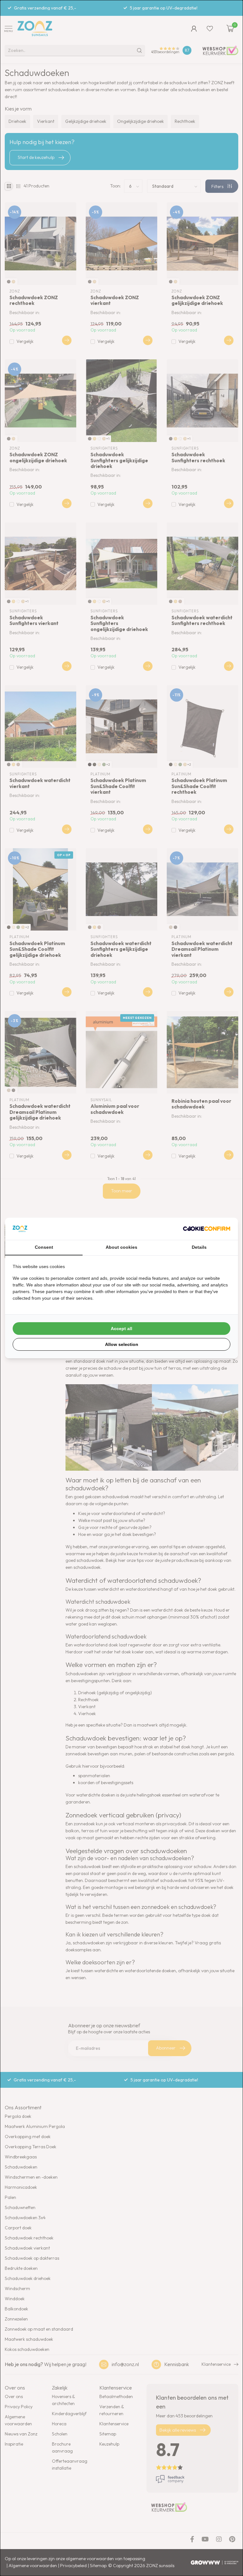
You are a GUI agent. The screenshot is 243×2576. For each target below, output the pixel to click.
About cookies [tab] (121, 1247)
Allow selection (122, 1344)
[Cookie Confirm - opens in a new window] (207, 1229)
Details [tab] (199, 1247)
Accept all (121, 1329)
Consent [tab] (44, 1247)
